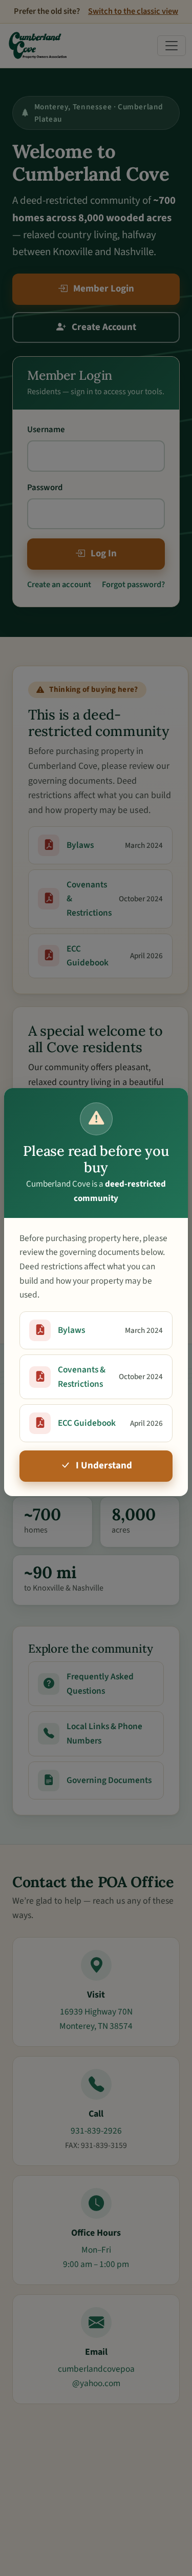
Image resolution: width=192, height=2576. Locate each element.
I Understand (104, 1466)
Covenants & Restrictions (110, 1377)
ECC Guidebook (110, 1423)
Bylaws (110, 1330)
